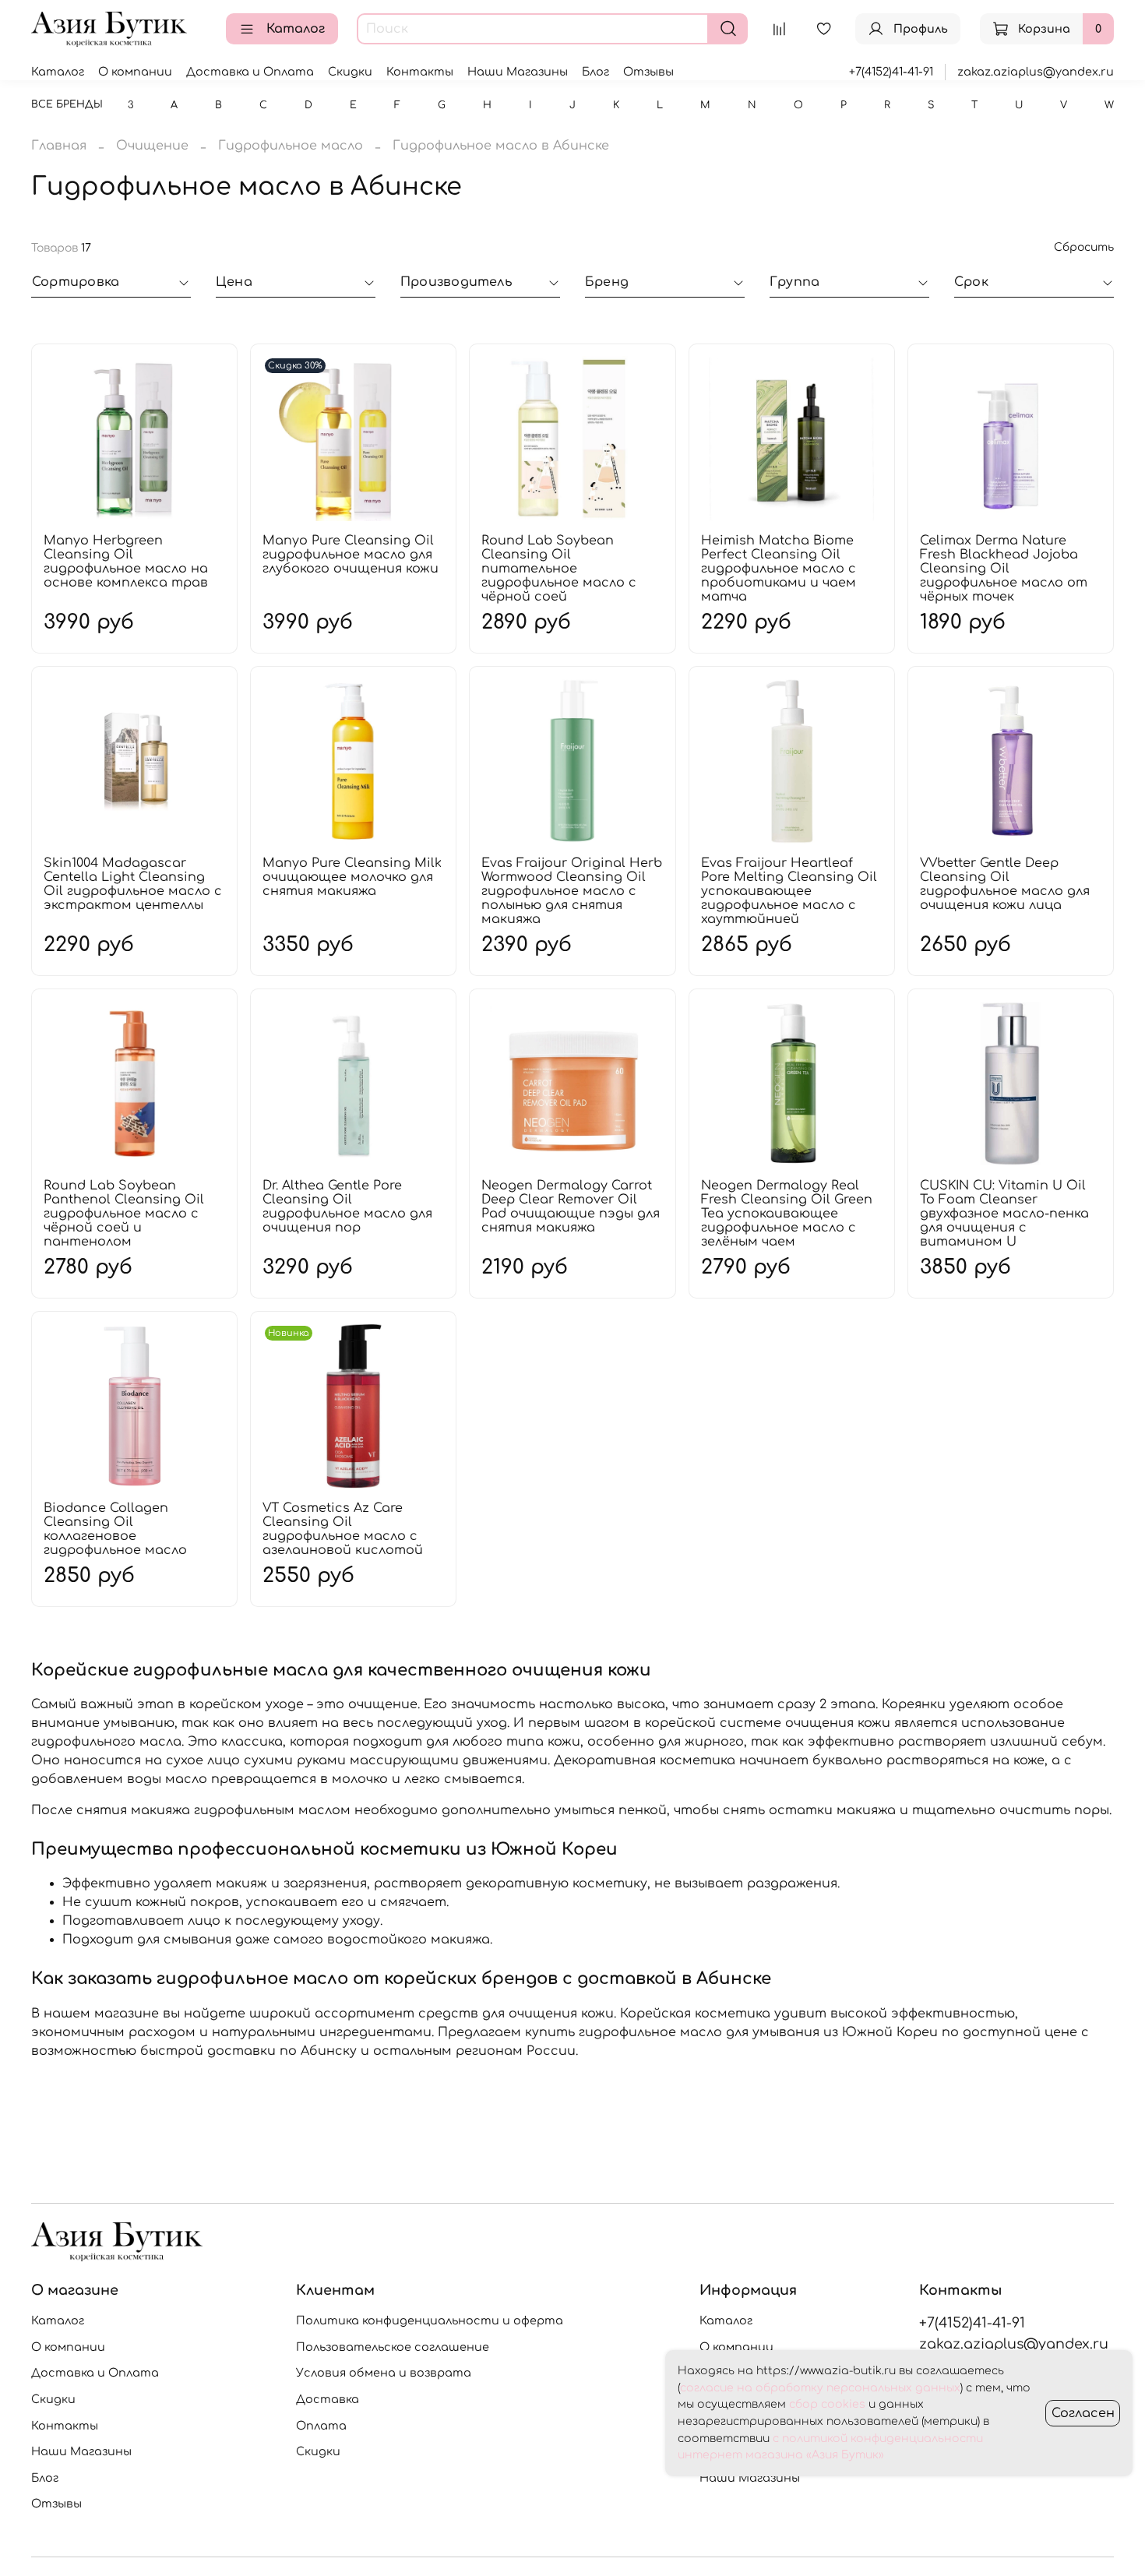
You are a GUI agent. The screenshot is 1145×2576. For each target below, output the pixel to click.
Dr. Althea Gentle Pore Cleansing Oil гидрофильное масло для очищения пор (347, 1207)
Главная (59, 146)
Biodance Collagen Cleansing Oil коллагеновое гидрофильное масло (115, 1529)
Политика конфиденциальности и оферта (430, 2321)
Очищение (152, 146)
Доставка (328, 2399)
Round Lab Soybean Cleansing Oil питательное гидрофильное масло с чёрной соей (559, 569)
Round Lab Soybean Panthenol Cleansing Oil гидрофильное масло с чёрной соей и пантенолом (124, 1214)
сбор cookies (827, 2404)
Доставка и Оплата (250, 72)
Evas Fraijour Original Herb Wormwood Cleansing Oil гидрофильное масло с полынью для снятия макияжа (572, 891)
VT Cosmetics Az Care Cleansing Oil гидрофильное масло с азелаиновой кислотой (343, 1529)
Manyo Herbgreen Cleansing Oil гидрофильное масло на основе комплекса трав (126, 562)
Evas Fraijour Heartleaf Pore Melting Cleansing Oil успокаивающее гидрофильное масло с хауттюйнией (789, 891)
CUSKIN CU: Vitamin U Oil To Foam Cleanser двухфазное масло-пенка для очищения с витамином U (1004, 1214)
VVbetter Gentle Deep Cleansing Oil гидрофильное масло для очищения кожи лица (1005, 884)
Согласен (1083, 2413)
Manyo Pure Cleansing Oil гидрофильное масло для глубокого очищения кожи (351, 555)
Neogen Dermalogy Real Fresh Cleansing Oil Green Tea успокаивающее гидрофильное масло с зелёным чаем (787, 1214)
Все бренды (67, 104)
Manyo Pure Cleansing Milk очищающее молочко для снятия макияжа (352, 877)
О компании (135, 72)
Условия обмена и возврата (384, 2373)
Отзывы (648, 72)
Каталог (296, 29)
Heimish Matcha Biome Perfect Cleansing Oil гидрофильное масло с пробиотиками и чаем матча (779, 569)
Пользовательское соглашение (393, 2347)
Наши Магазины (518, 72)
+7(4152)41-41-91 (891, 72)
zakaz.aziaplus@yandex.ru (1036, 72)
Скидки (350, 72)
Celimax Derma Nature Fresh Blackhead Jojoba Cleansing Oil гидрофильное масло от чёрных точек (1004, 569)
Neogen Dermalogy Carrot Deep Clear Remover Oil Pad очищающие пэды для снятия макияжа (571, 1207)
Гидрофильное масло (291, 146)
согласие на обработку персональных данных (820, 2388)
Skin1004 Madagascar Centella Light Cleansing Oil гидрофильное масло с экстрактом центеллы (133, 884)
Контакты (420, 72)
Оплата (321, 2426)
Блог (595, 72)
